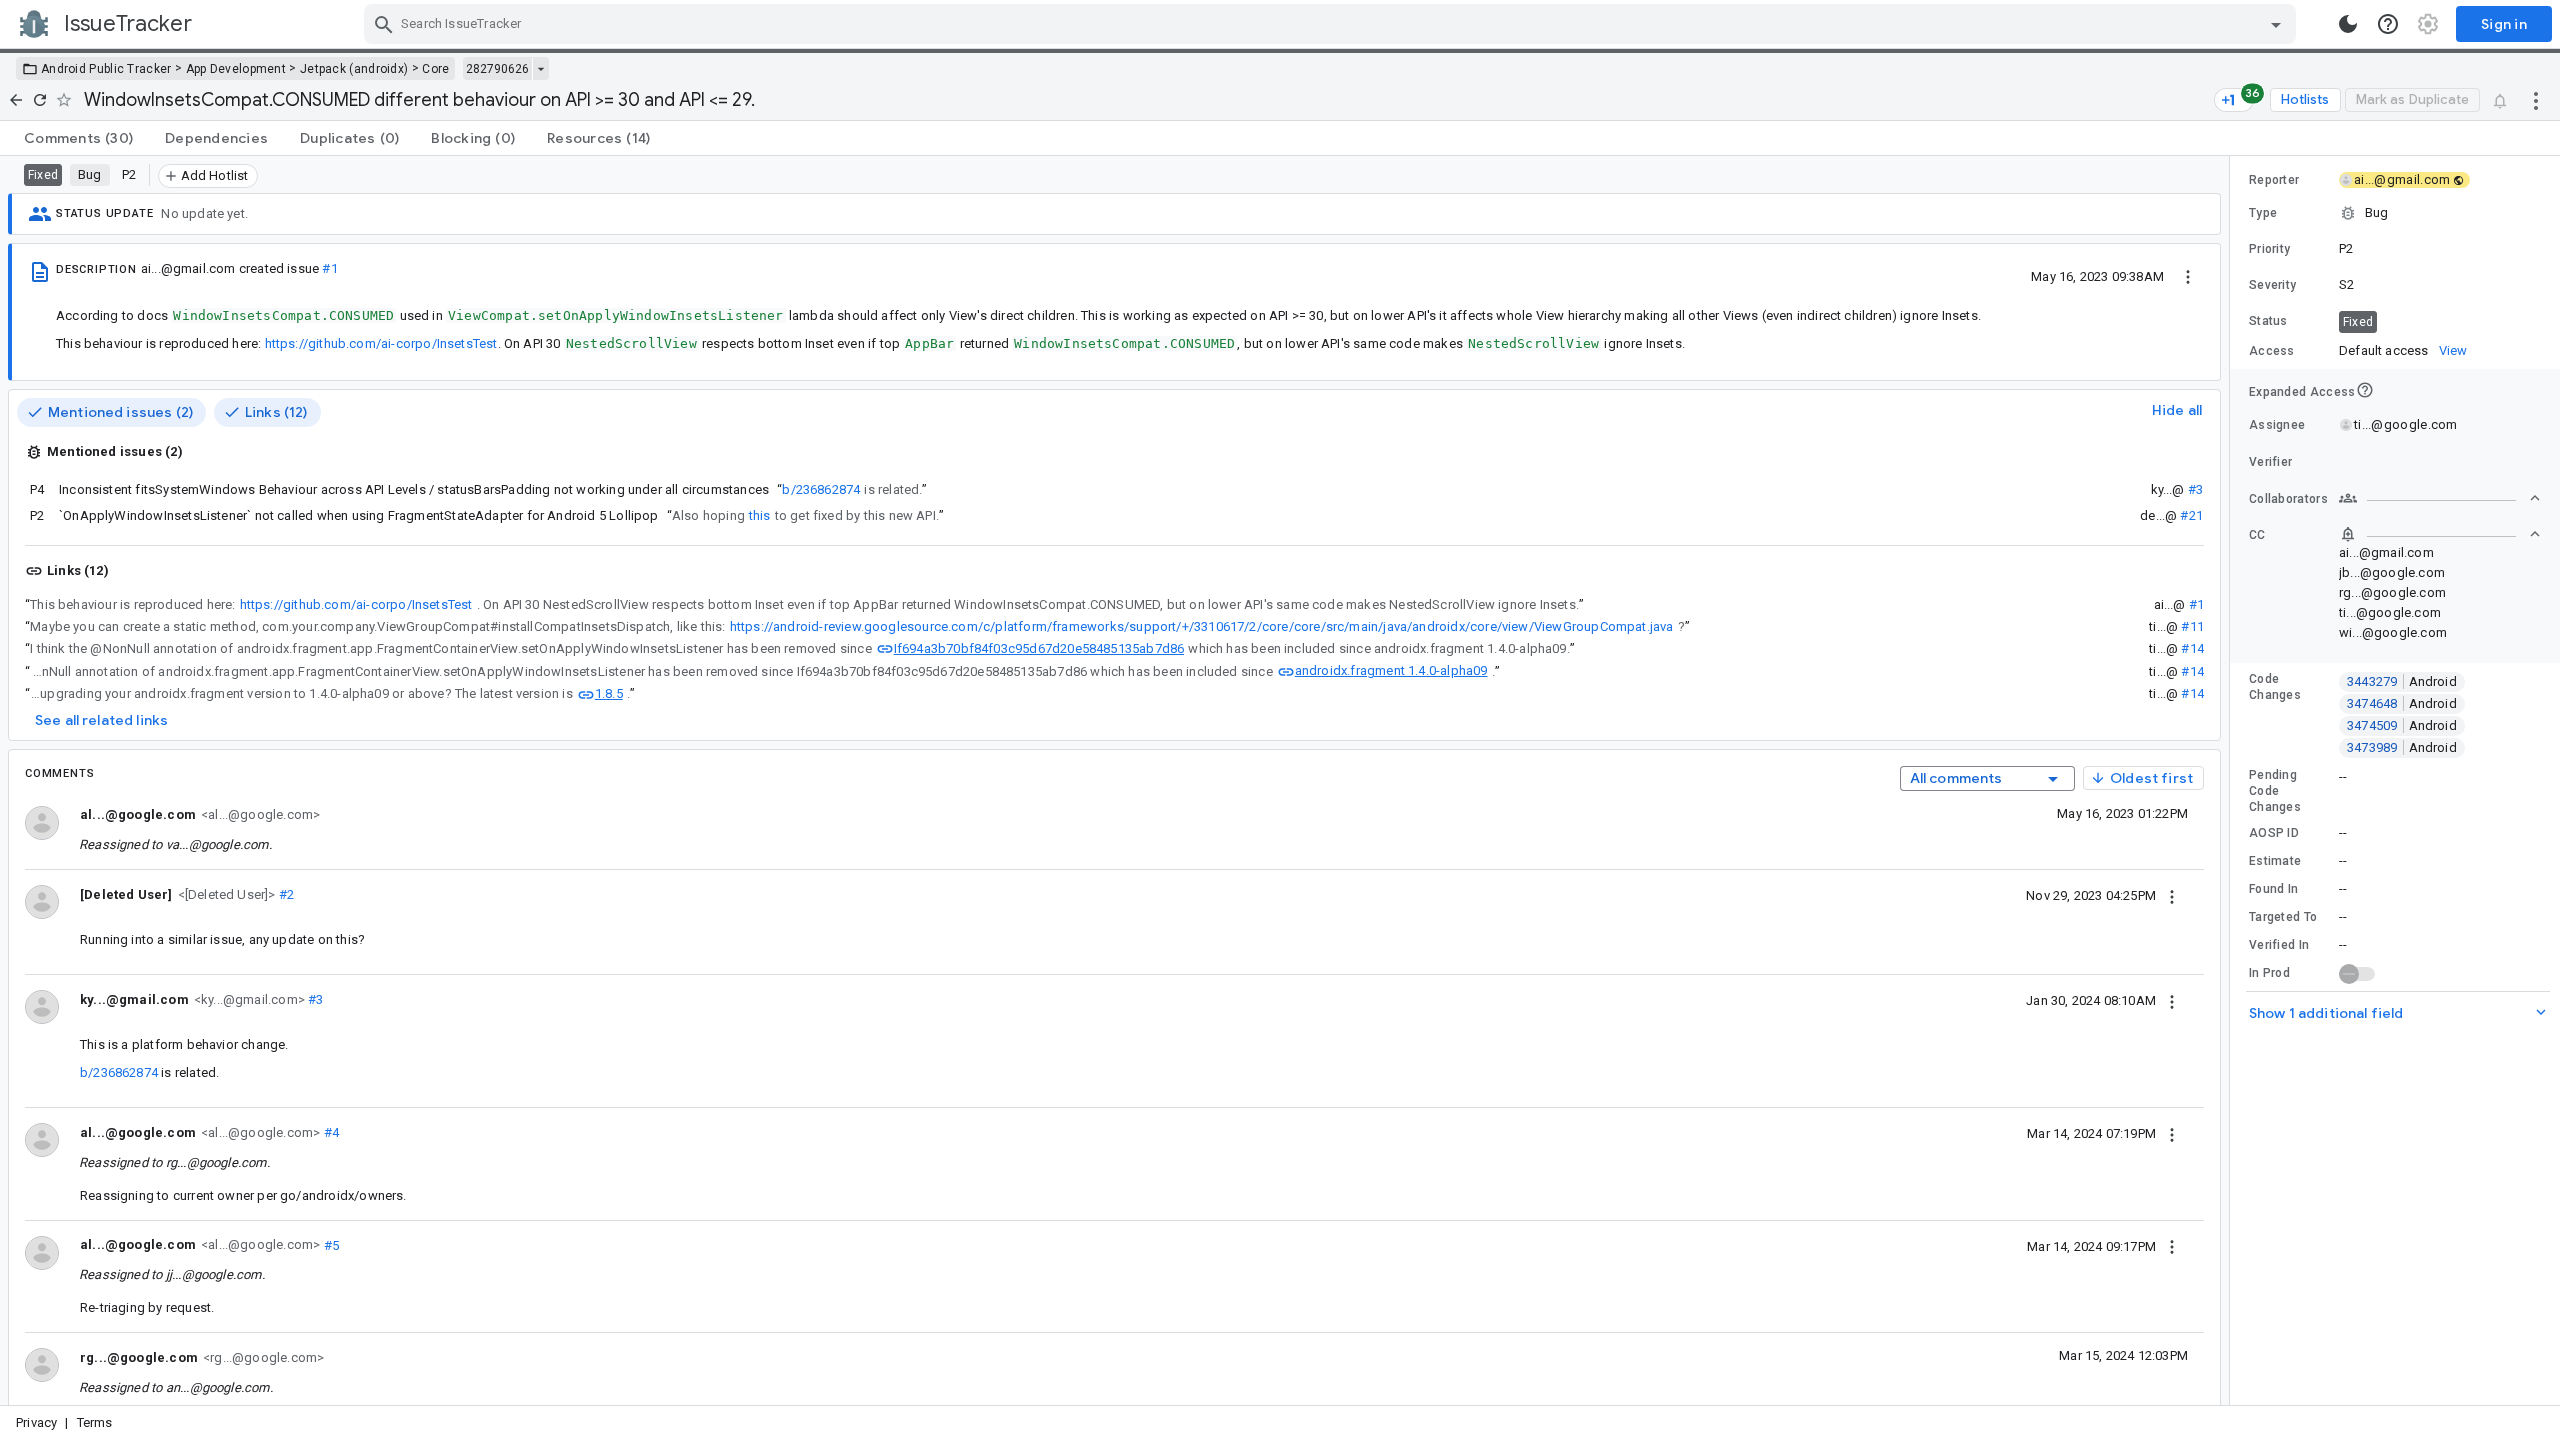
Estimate (2275, 861)
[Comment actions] (2172, 895)
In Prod (2269, 973)
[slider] (2233, 780)
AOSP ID (2274, 833)
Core (435, 69)
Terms (95, 1422)
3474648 (2402, 703)
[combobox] (1332, 24)
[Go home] (16, 100)
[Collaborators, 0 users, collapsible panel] (2440, 498)
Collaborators (2288, 499)
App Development (236, 69)
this (760, 515)
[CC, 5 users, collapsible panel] (2440, 534)
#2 (285, 894)
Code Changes (2275, 687)
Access (2272, 351)
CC (2257, 535)
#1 (329, 268)
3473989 (2402, 747)
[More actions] (2536, 100)
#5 (329, 1244)
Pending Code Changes (2275, 791)
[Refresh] (40, 100)
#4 (329, 1132)
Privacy (36, 1422)
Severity (2272, 285)
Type (2263, 213)
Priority (2269, 249)
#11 (2192, 626)
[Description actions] (2188, 276)
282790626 (497, 69)
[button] (224, 893)
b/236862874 (821, 489)
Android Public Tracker (106, 69)
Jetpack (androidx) (354, 69)
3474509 (2402, 725)
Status (2268, 321)
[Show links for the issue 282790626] (540, 69)
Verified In (2279, 945)
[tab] (78, 138)
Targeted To (2283, 917)
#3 (2195, 489)
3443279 (2402, 681)
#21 (2191, 515)
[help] (2388, 24)
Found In (2273, 889)
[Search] (384, 24)
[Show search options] (2276, 24)
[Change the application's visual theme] (2348, 24)
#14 (2192, 648)
